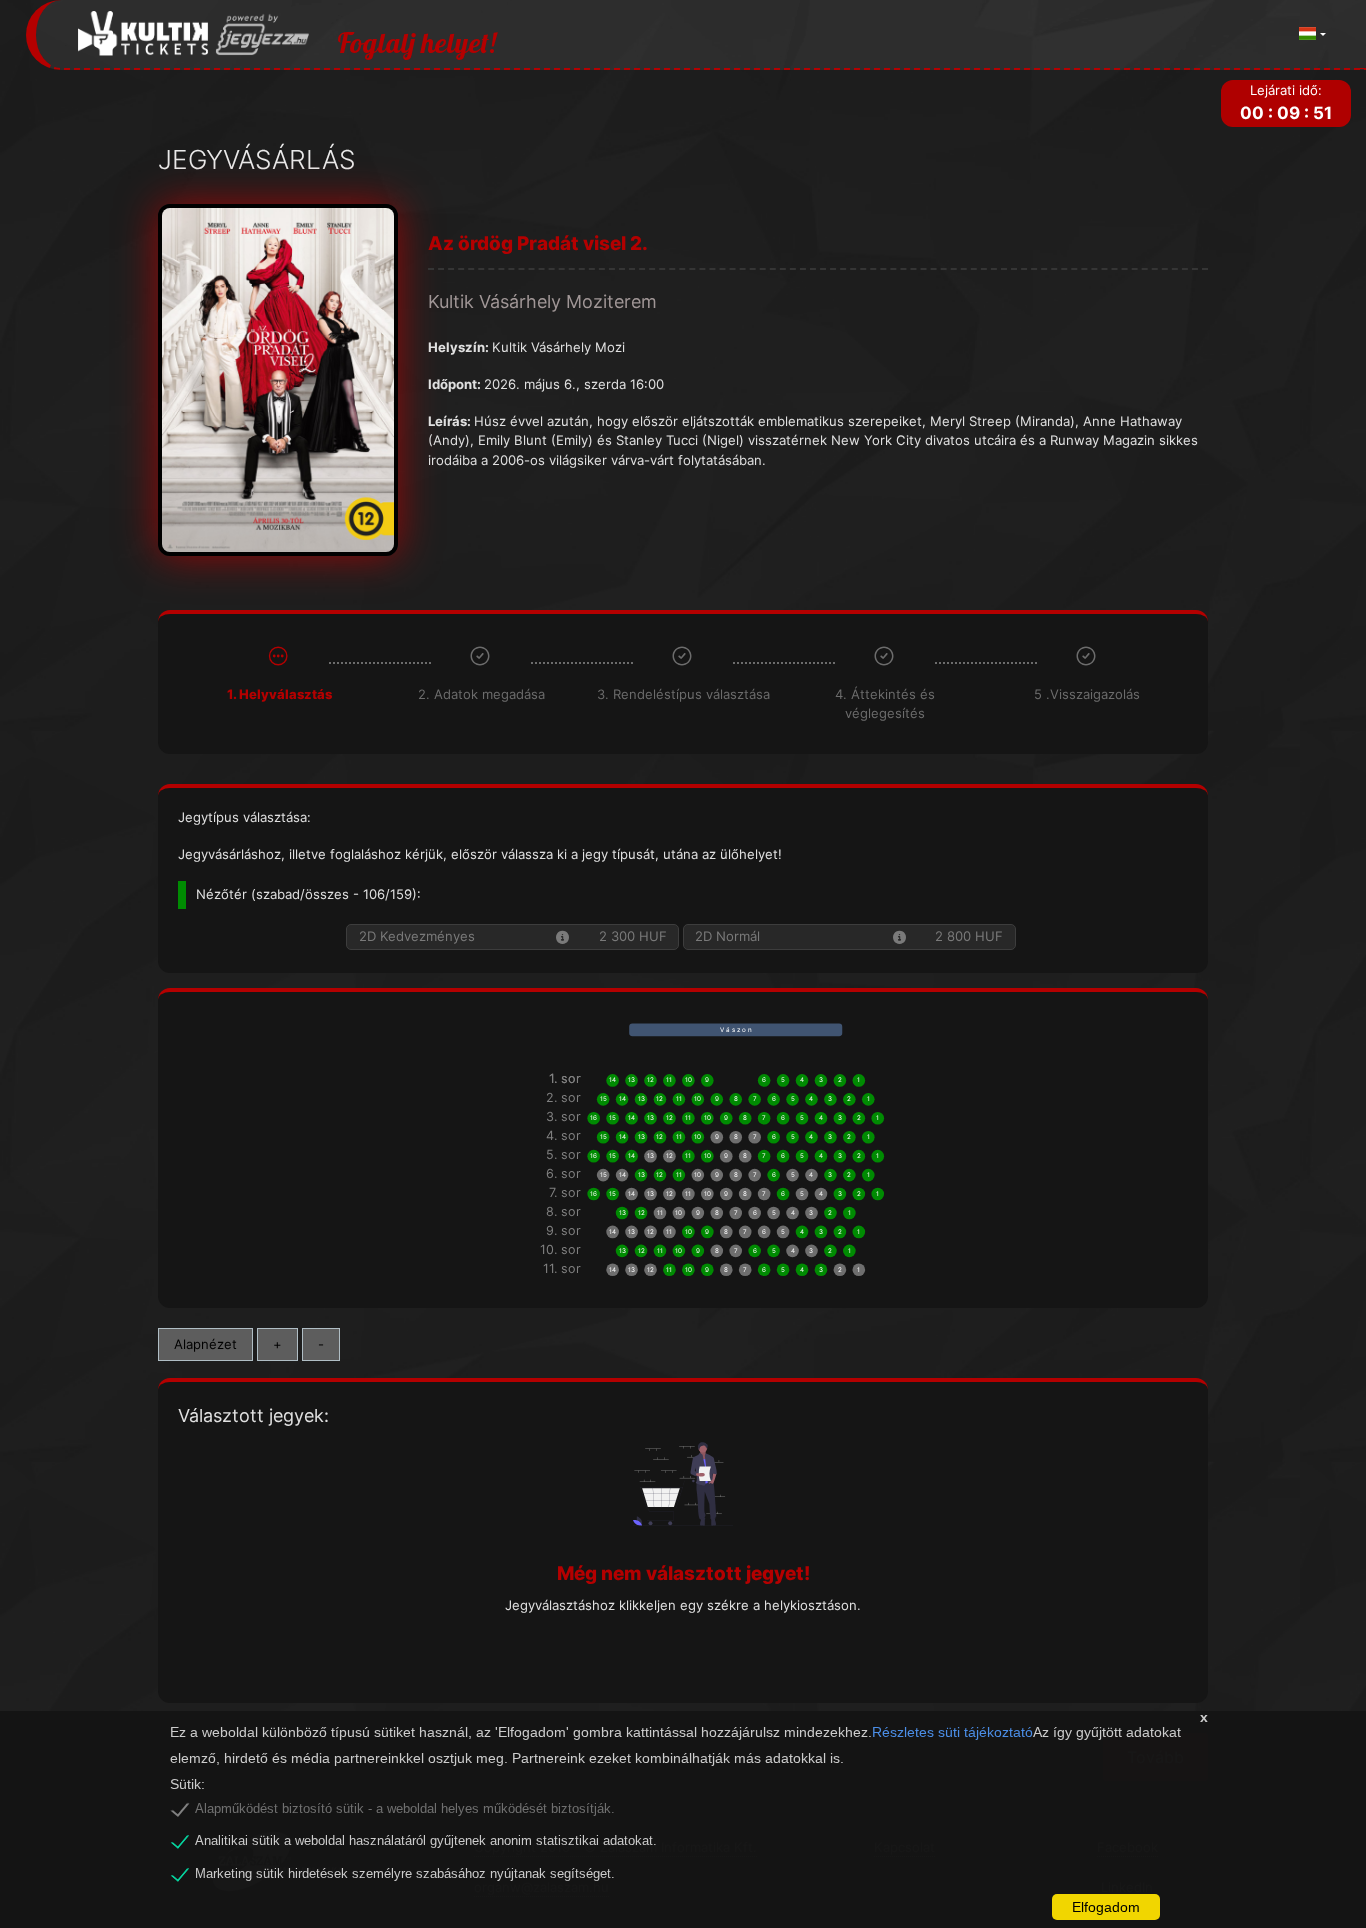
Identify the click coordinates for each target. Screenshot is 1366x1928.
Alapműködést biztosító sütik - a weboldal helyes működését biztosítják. (405, 1809)
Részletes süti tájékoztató (952, 1732)
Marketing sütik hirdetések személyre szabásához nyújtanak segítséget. (405, 1874)
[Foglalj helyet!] (194, 34)
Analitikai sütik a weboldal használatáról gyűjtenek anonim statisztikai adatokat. (426, 1841)
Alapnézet (205, 1344)
